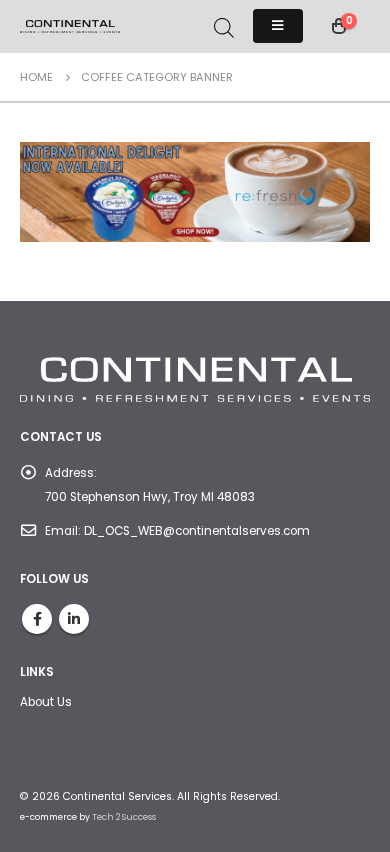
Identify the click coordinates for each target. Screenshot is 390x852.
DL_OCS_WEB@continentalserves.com (197, 531)
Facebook (37, 619)
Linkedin (74, 619)
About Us (46, 702)
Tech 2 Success (124, 817)
